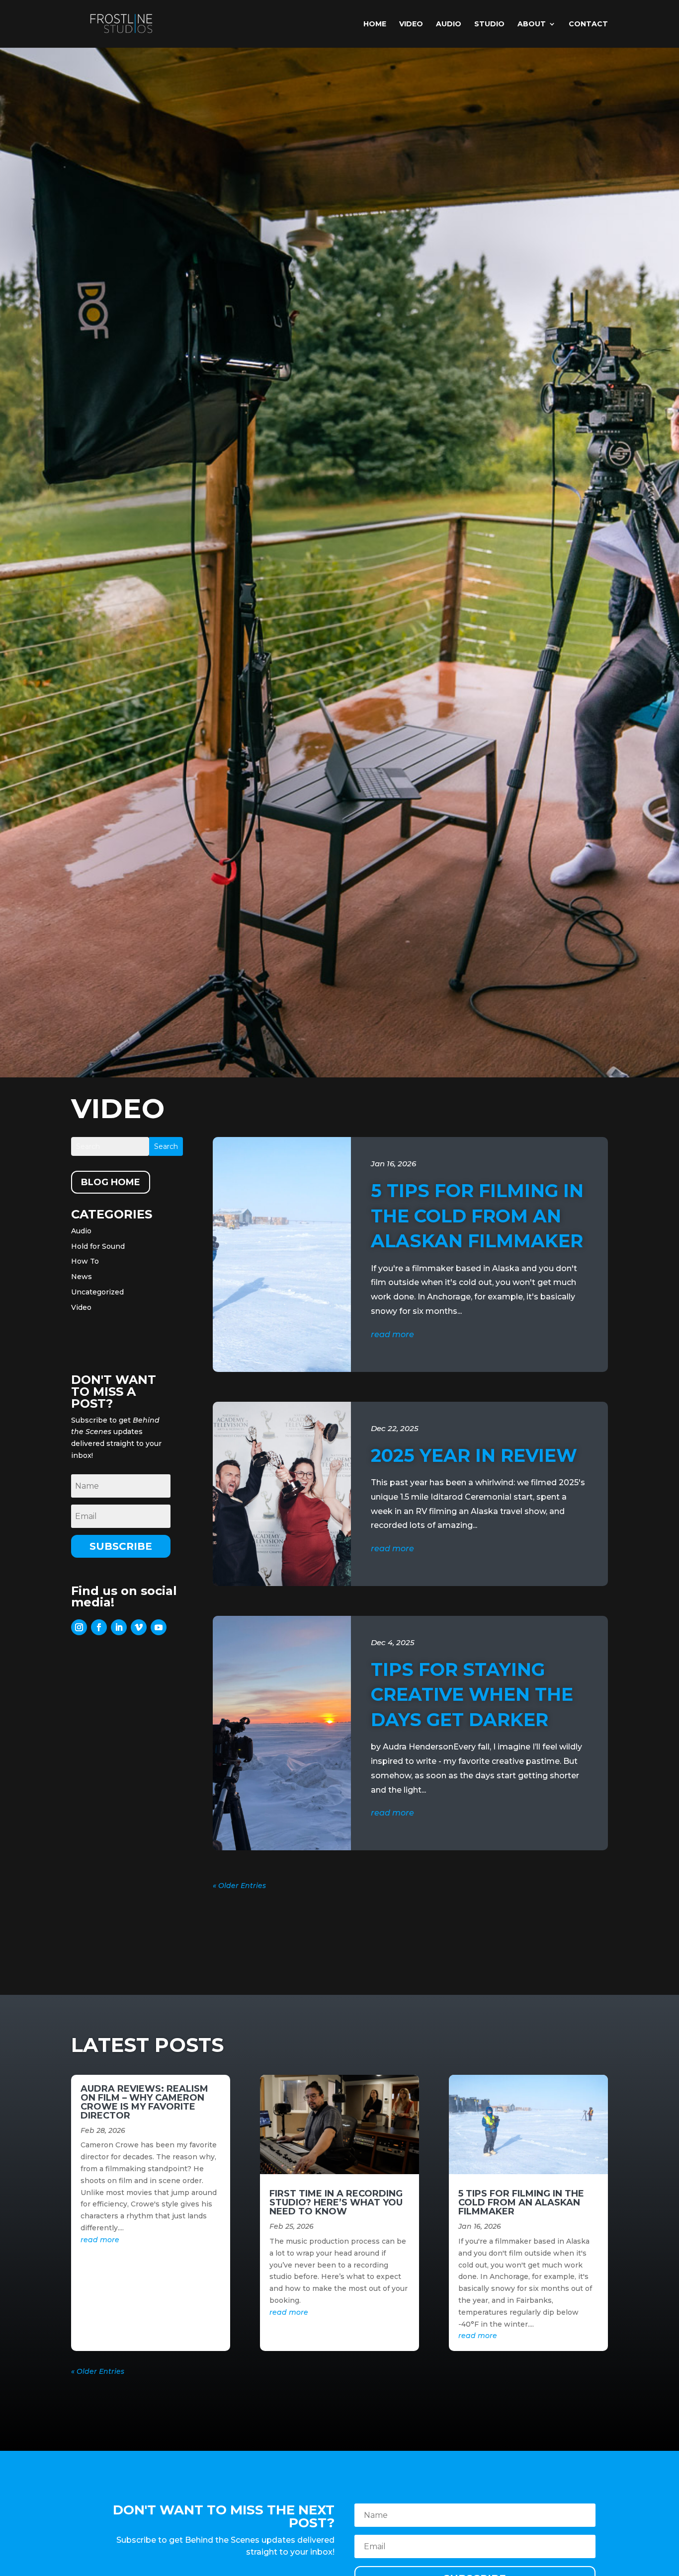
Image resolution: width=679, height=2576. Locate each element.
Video (411, 24)
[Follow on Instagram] (79, 1627)
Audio (449, 24)
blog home (111, 1182)
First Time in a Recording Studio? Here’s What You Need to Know (336, 2202)
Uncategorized (97, 1292)
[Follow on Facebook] (99, 1627)
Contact (588, 24)
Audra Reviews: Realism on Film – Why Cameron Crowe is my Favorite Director (144, 2102)
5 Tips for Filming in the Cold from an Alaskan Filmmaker (477, 1216)
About (532, 24)
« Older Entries (239, 1886)
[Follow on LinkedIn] (119, 1627)
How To (85, 1261)
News (82, 1277)
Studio (489, 24)
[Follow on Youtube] (159, 1627)
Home (375, 24)
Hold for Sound (98, 1246)
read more (392, 1334)
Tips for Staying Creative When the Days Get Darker (472, 1695)
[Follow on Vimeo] (139, 1627)
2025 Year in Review (474, 1455)
